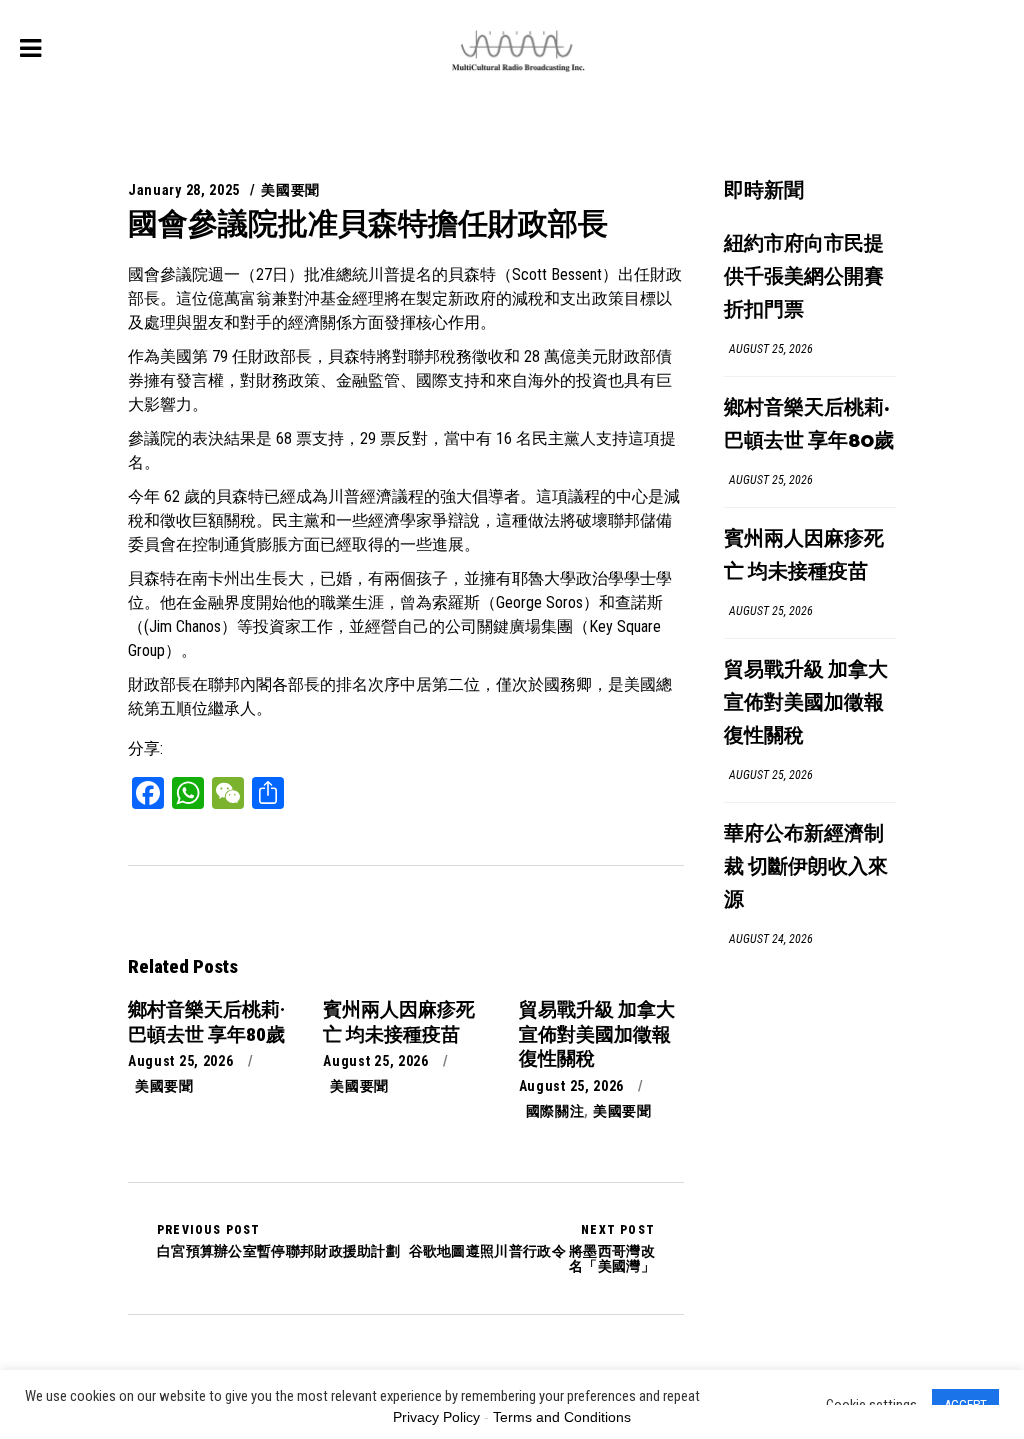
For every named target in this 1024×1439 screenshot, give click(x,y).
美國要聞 (290, 190)
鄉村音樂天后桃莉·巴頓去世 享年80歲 (809, 425)
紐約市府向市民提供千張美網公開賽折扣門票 (804, 277)
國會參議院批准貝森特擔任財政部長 (368, 223)
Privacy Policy (436, 1417)
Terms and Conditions (562, 1417)
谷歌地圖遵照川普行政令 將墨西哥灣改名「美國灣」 (532, 1248)
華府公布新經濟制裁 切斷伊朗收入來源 (806, 867)
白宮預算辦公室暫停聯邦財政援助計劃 (278, 1241)
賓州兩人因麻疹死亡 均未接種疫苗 (804, 556)
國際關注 (555, 1111)
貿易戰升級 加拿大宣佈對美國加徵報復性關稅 (806, 703)
